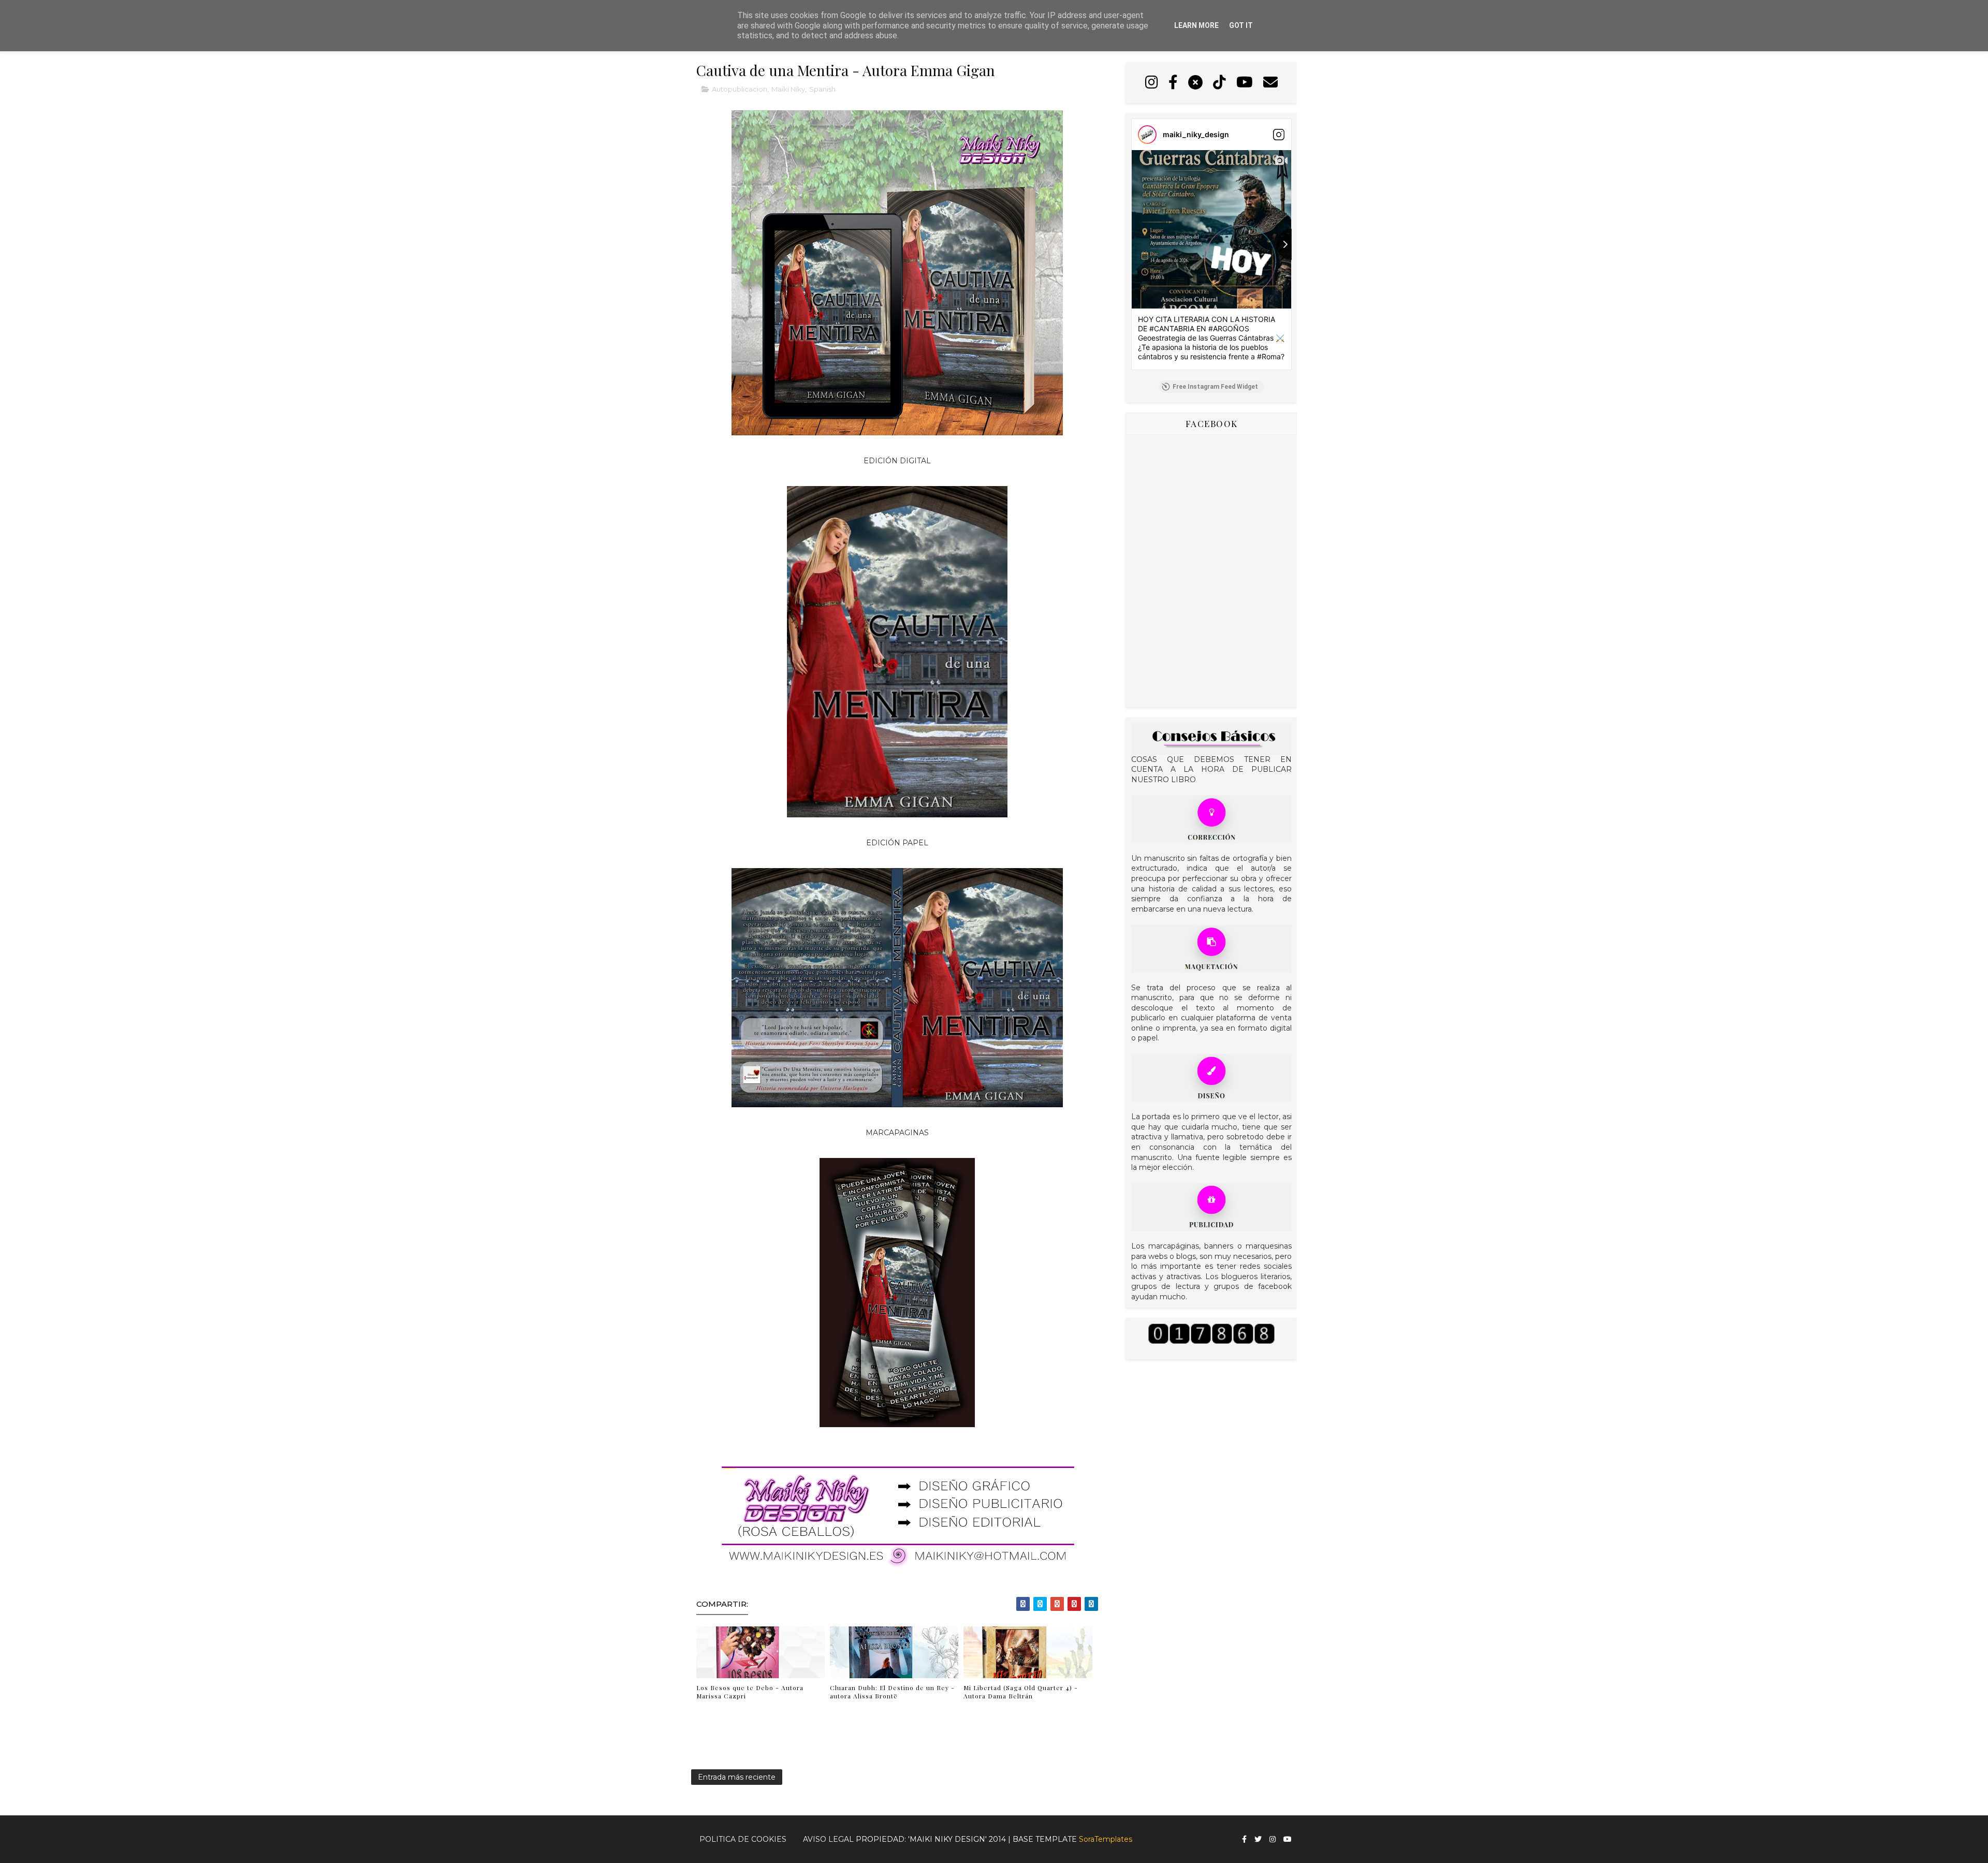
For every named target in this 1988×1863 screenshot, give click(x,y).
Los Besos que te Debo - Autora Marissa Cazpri (750, 1692)
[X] (1195, 83)
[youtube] (1288, 1839)
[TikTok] (1219, 83)
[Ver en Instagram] (1279, 135)
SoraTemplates (1106, 1839)
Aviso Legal (828, 1839)
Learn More (1196, 25)
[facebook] (1244, 1839)
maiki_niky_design (1196, 134)
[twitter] (1258, 1839)
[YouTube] (1245, 83)
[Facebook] (1173, 83)
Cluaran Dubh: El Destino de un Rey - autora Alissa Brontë (892, 1692)
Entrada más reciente (737, 1777)
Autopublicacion (740, 89)
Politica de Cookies (743, 1839)
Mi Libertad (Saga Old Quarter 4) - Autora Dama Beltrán (1021, 1692)
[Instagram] (1152, 83)
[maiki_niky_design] (1147, 135)
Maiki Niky (788, 89)
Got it (1241, 25)
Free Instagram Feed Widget (1215, 387)
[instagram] (1273, 1839)
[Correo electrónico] (1270, 83)
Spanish (822, 89)
